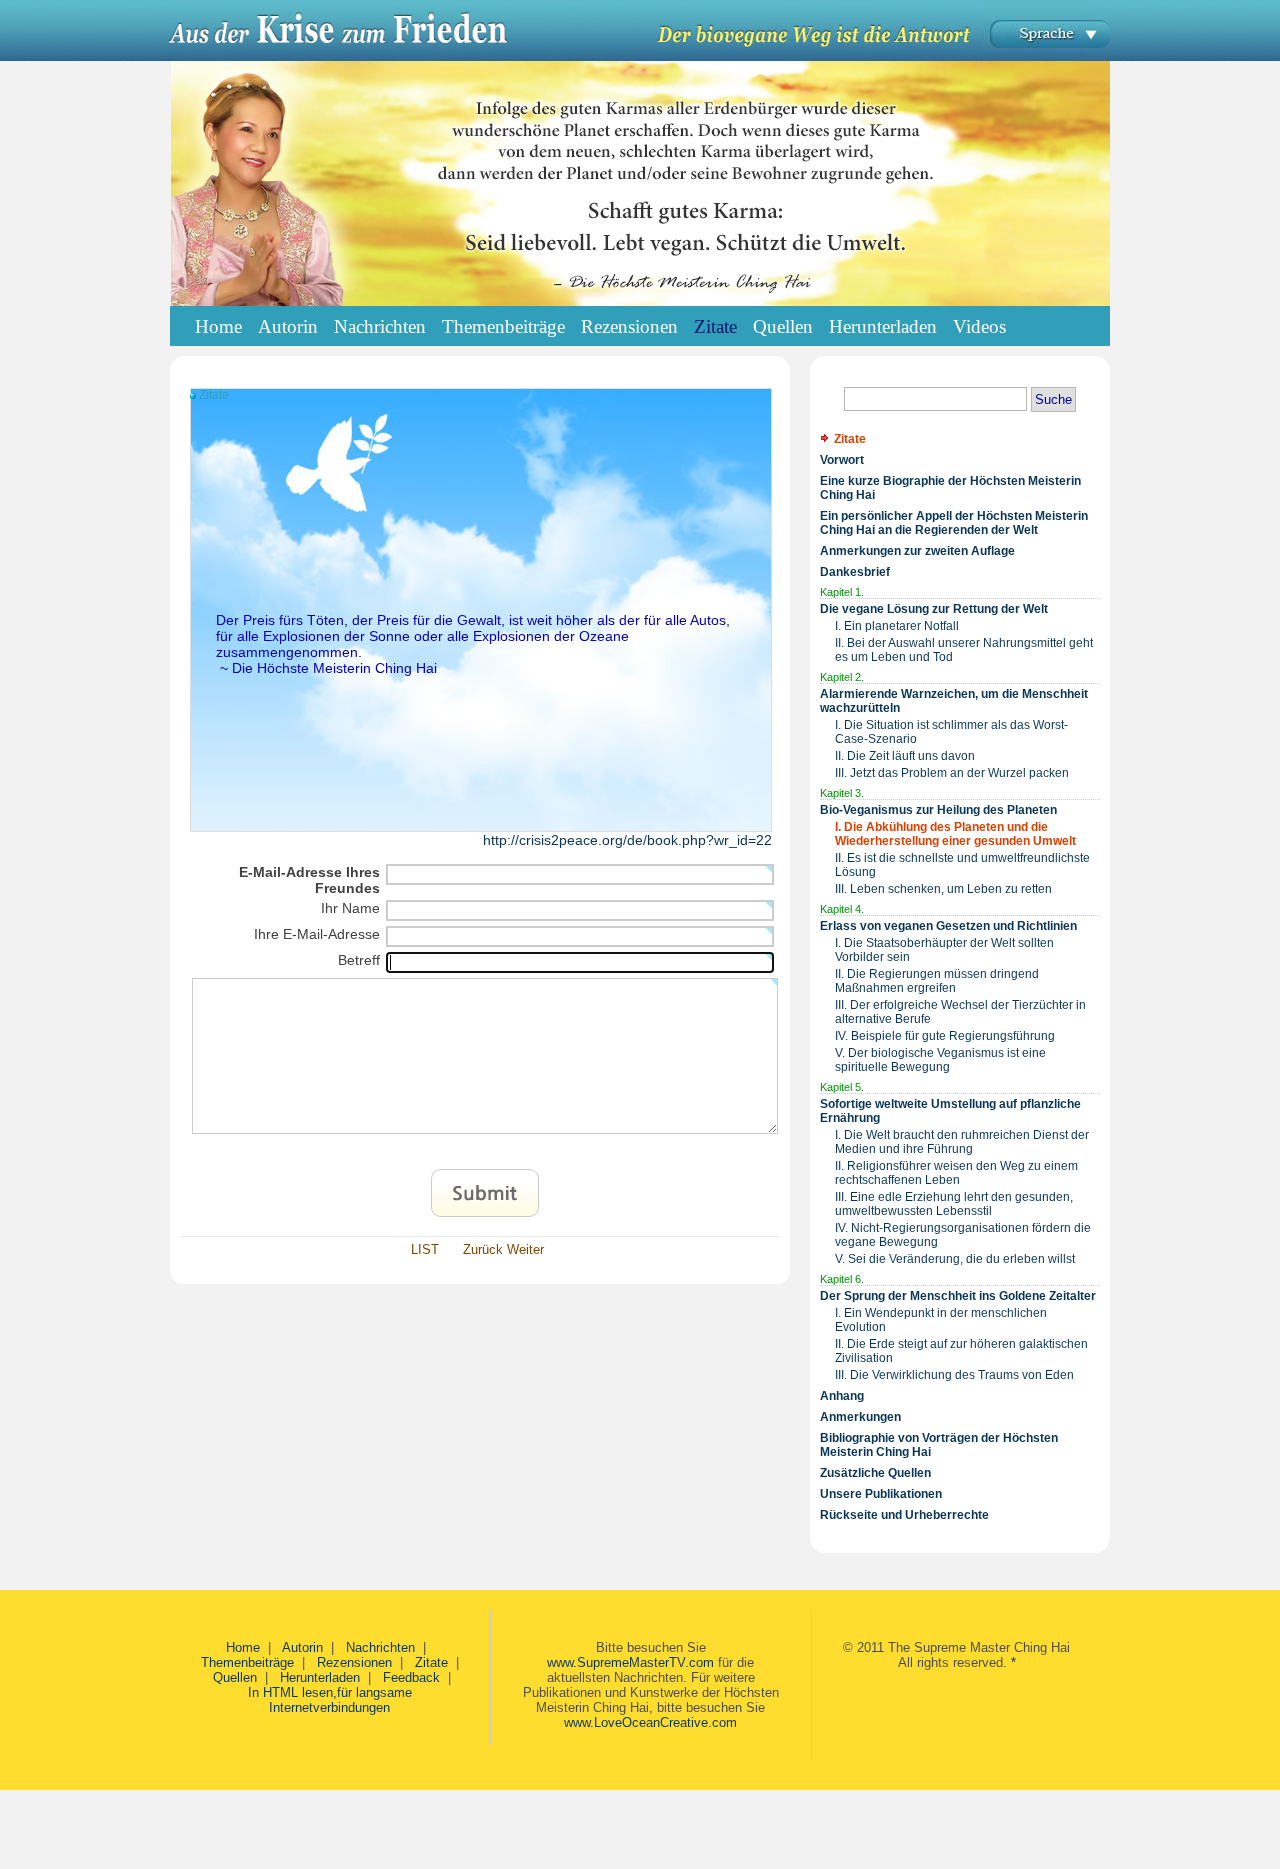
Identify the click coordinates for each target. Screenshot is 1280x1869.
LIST (425, 1249)
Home (218, 326)
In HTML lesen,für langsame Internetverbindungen (330, 1700)
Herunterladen (320, 1677)
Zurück (483, 1249)
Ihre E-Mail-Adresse (317, 934)
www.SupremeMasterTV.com (630, 1662)
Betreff (359, 960)
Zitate (431, 1662)
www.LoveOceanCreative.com (650, 1722)
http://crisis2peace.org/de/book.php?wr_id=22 (627, 840)
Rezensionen (354, 1662)
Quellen (235, 1677)
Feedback (411, 1677)
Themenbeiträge (247, 1662)
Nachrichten (380, 1647)
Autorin (302, 1647)
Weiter (525, 1249)
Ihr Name (350, 908)
